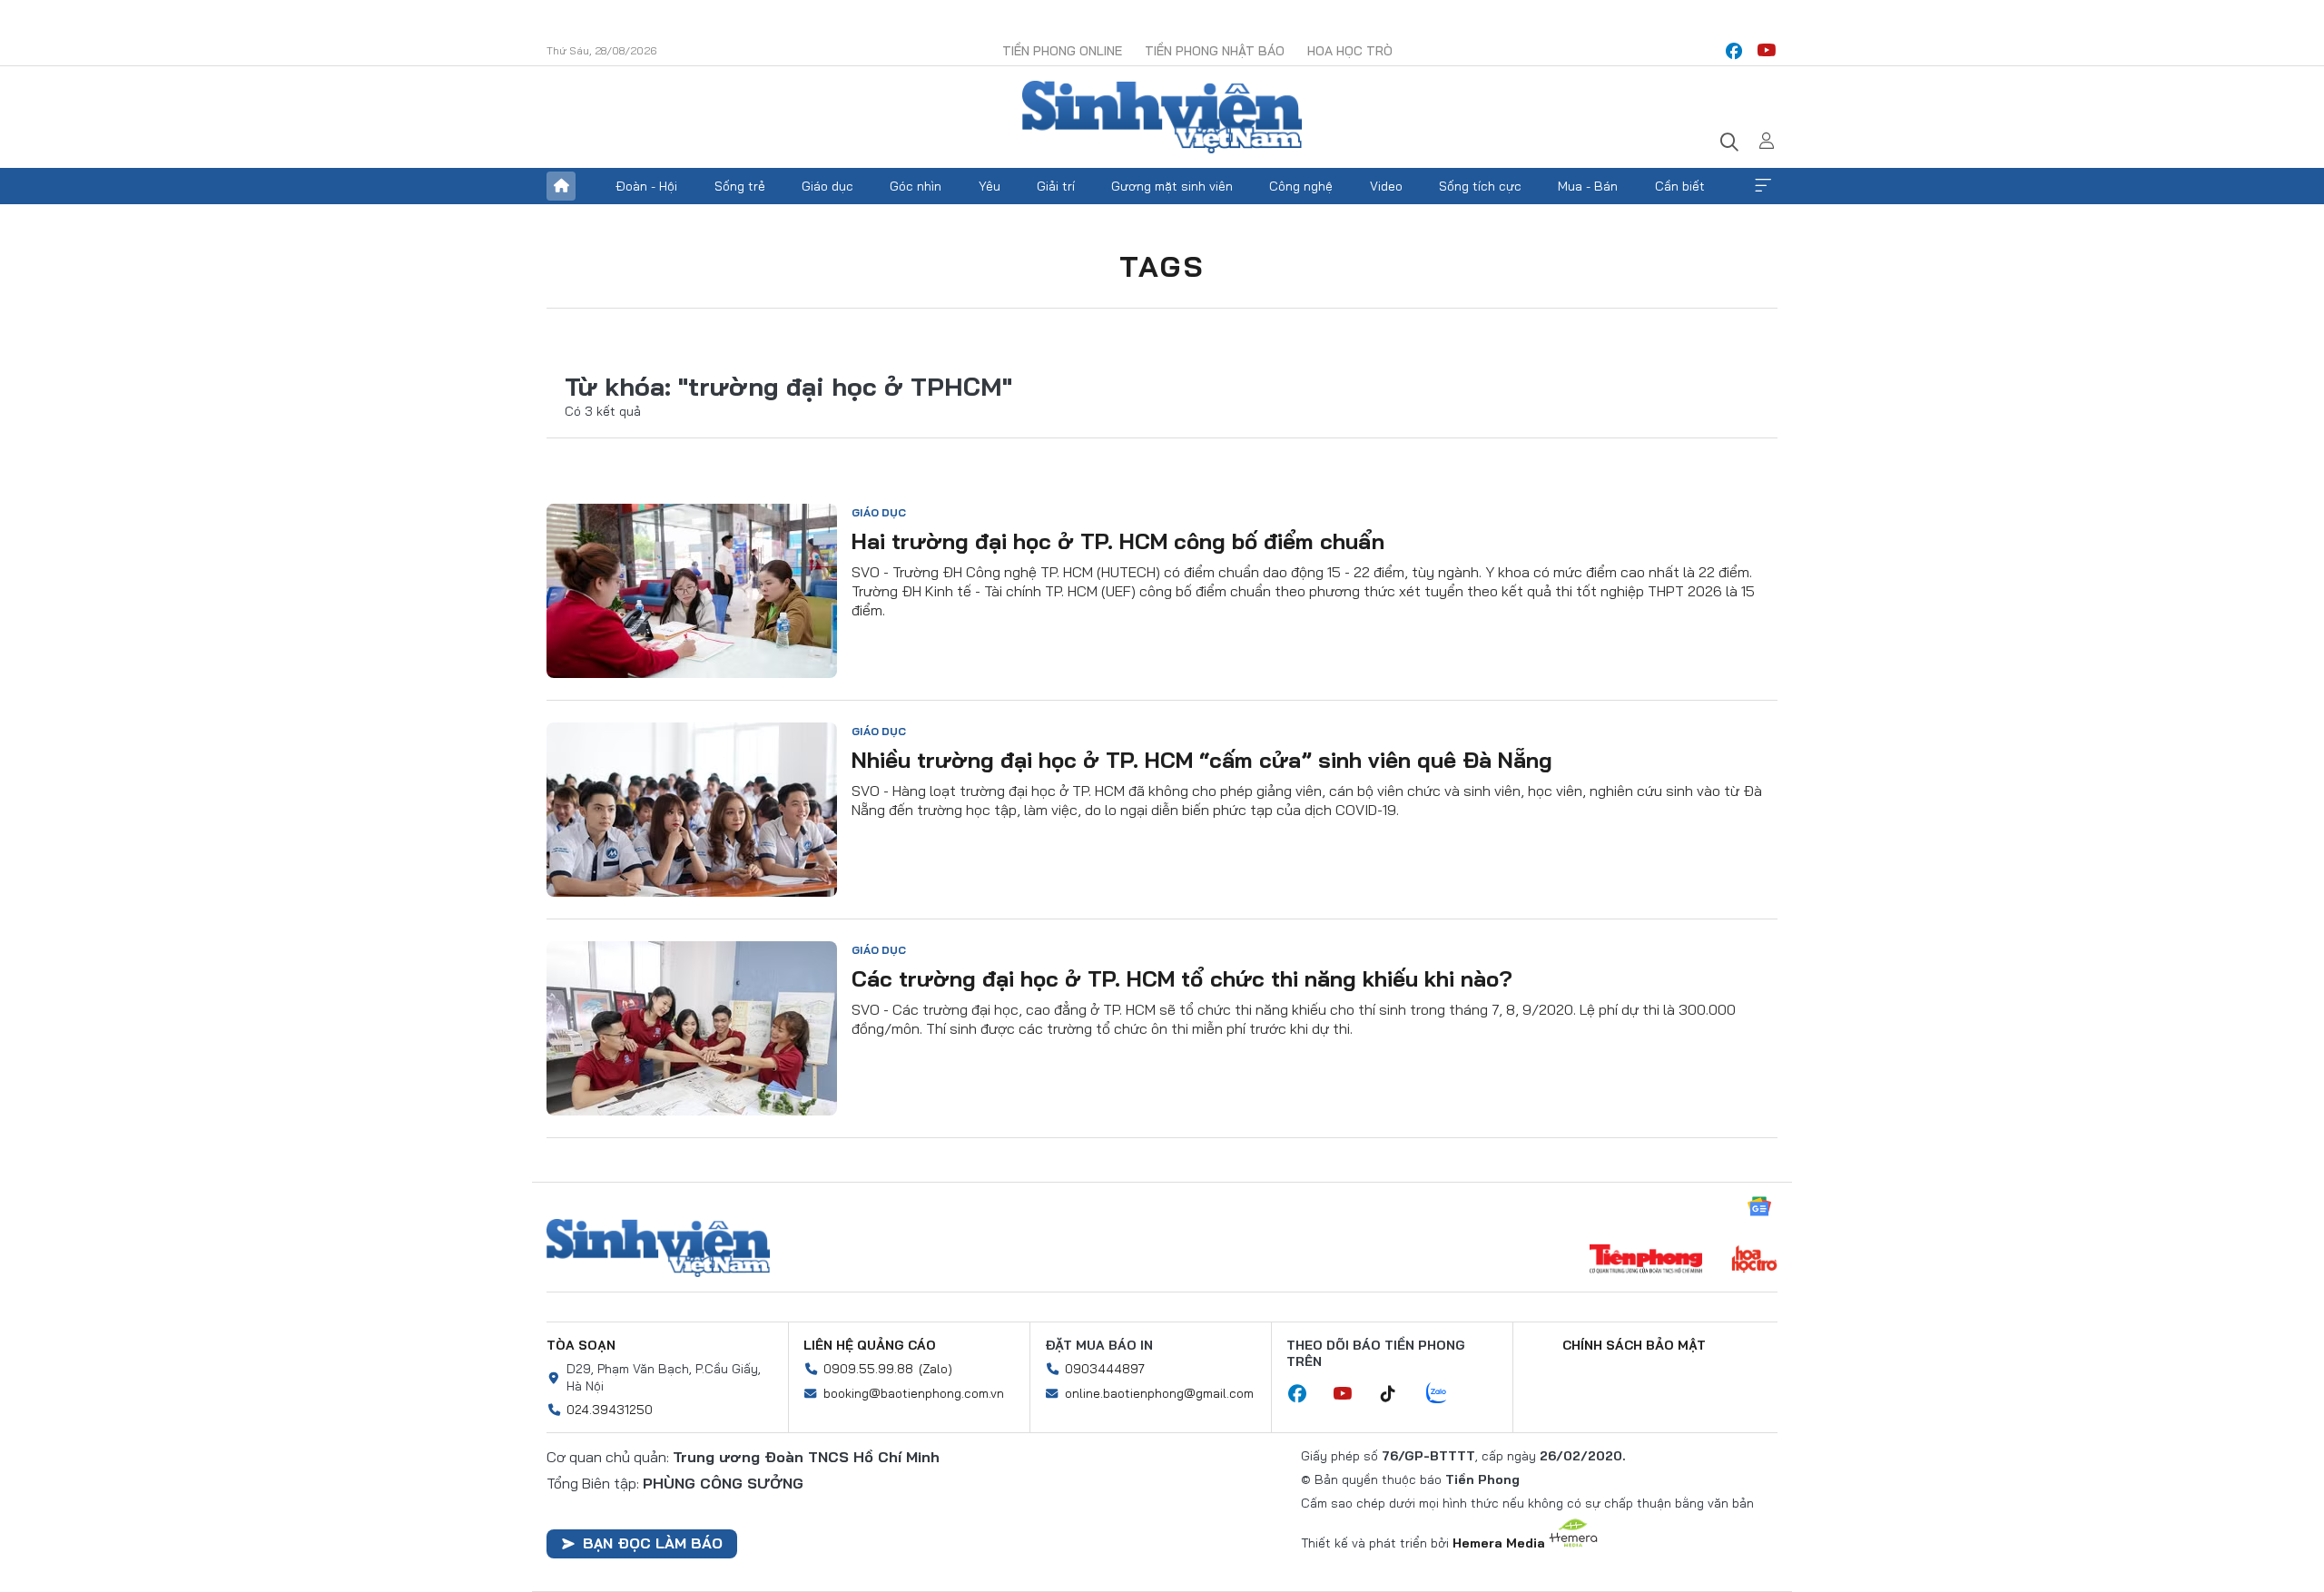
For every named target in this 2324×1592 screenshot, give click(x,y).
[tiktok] (1397, 1394)
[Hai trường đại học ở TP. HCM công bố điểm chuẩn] (692, 591)
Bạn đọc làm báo (653, 1543)
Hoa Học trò (1350, 51)
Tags (1162, 266)
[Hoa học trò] (1754, 1261)
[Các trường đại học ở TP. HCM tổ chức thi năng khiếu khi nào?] (692, 1028)
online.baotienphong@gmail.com (1159, 1393)
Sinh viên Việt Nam (658, 1248)
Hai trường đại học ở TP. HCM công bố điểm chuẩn (1118, 541)
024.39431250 (610, 1410)
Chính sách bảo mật (1634, 1345)
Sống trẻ (740, 186)
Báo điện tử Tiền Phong (1162, 117)
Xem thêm (1763, 186)
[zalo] (1446, 1394)
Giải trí (1056, 186)
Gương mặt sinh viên (1172, 186)
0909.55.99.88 (868, 1369)
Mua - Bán (1588, 186)
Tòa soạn (581, 1345)
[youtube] (1767, 51)
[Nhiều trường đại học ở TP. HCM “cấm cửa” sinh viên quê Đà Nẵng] (692, 810)
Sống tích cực (1480, 186)
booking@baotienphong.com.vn (914, 1393)
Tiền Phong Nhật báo (1215, 51)
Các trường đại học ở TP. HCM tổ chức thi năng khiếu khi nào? (1182, 978)
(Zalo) (936, 1369)
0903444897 (1105, 1369)
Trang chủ (561, 186)
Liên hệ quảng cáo (870, 1345)
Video (1386, 186)
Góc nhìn (916, 186)
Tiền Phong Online (1062, 51)
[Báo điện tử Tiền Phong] (1646, 1261)
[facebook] (1734, 51)
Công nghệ (1301, 186)
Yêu (990, 186)
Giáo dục (827, 186)
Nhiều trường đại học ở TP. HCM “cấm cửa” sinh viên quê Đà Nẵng (1202, 760)
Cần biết (1680, 186)
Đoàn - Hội (646, 186)
